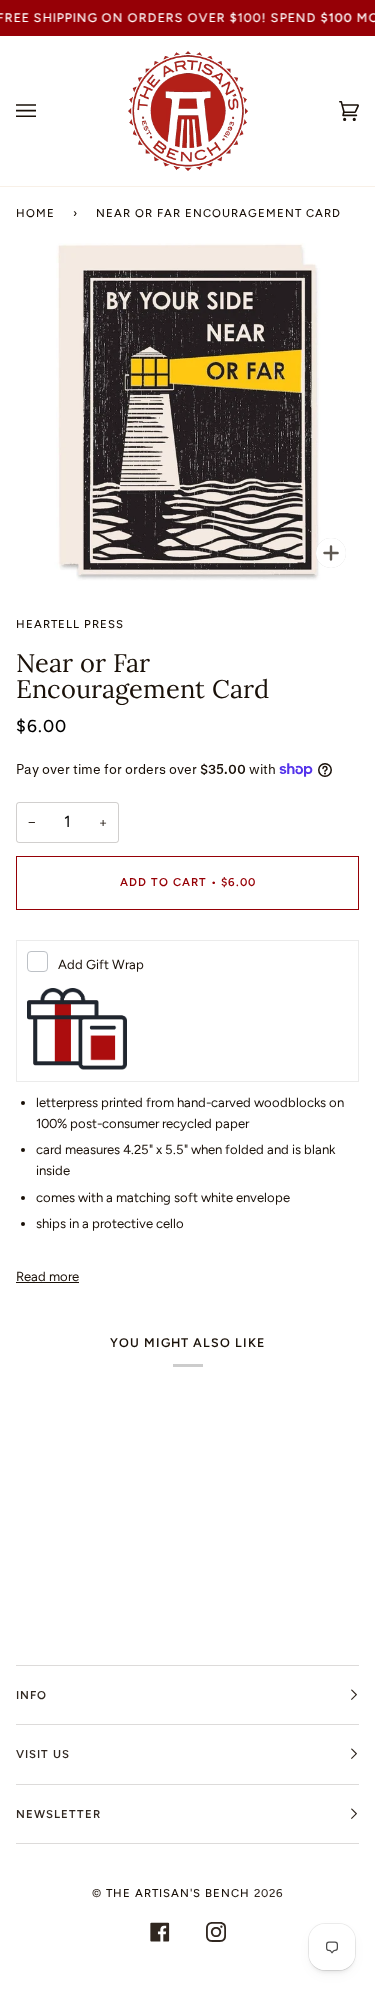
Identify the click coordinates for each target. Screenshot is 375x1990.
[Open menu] (46, 111)
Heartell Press (70, 624)
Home (35, 213)
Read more (47, 1276)
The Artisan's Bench (178, 1893)
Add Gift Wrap (101, 964)
